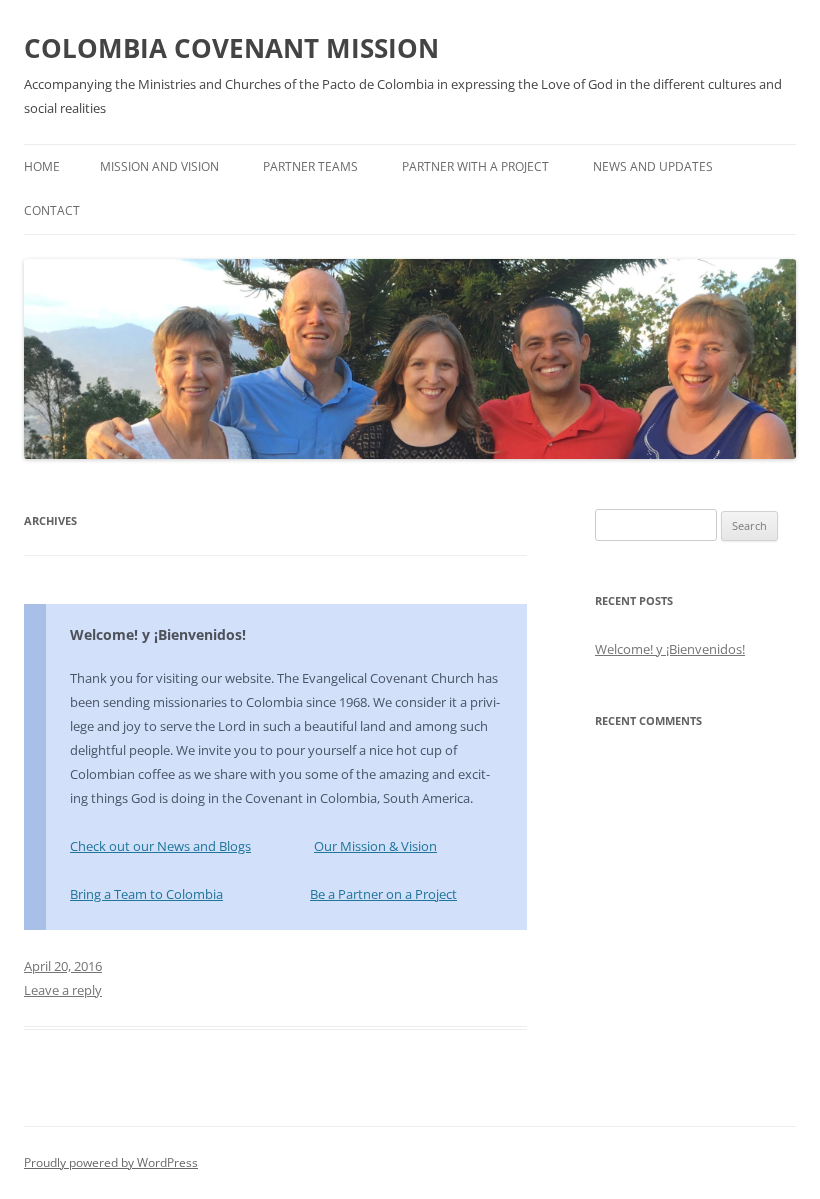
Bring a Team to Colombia (146, 894)
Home (42, 166)
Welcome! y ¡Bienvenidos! (158, 634)
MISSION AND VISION (159, 166)
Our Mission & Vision (375, 846)
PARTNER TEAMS (310, 166)
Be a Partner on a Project (383, 894)
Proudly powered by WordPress (111, 1162)
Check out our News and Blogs (160, 846)
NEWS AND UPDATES (653, 166)
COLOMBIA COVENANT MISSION (231, 48)
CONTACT (52, 210)
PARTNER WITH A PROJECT (475, 166)
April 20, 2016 (63, 966)
